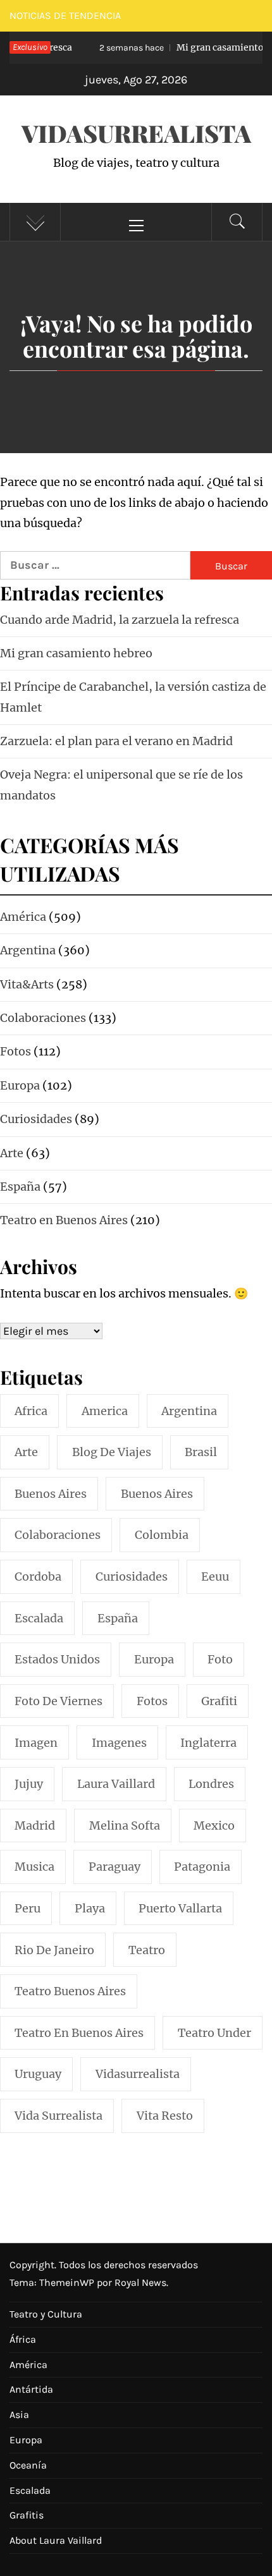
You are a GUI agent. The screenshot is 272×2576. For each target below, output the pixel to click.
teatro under (214, 2033)
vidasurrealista (138, 2074)
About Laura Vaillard (56, 2540)
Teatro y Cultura (46, 2314)
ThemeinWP (68, 2282)
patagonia (202, 1867)
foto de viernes (59, 1701)
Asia (19, 2415)
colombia (162, 1535)
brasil (201, 1452)
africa (31, 1411)
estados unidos (57, 1659)
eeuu (215, 1577)
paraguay (114, 1867)
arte (26, 1452)
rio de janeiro (54, 1950)
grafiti (219, 1701)
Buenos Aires (157, 1494)
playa (90, 1908)
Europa (26, 2440)
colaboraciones (58, 1535)
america (105, 1411)
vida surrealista (59, 2116)
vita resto (165, 2116)
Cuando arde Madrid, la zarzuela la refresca (120, 620)
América (28, 2365)
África (23, 2339)
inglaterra (208, 1743)
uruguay (38, 2074)
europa (154, 1659)
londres (211, 1784)
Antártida (31, 2389)
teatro (147, 1950)
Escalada (30, 2490)
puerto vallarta (180, 1908)
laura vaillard (116, 1784)
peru (28, 1908)
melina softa (125, 1826)
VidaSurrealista (136, 133)
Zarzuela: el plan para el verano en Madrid (116, 741)
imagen (36, 1743)
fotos (152, 1701)
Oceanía (28, 2465)
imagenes (119, 1743)
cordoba (38, 1577)
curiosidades (132, 1577)
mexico (214, 1826)
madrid (35, 1826)
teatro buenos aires (70, 1991)
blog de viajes (112, 1452)
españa (118, 1618)
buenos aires (51, 1494)
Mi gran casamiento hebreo (76, 653)
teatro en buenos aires (79, 2033)
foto (220, 1659)
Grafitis (27, 2515)
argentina (189, 1411)
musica (34, 1867)
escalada (39, 1618)
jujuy (29, 1784)
